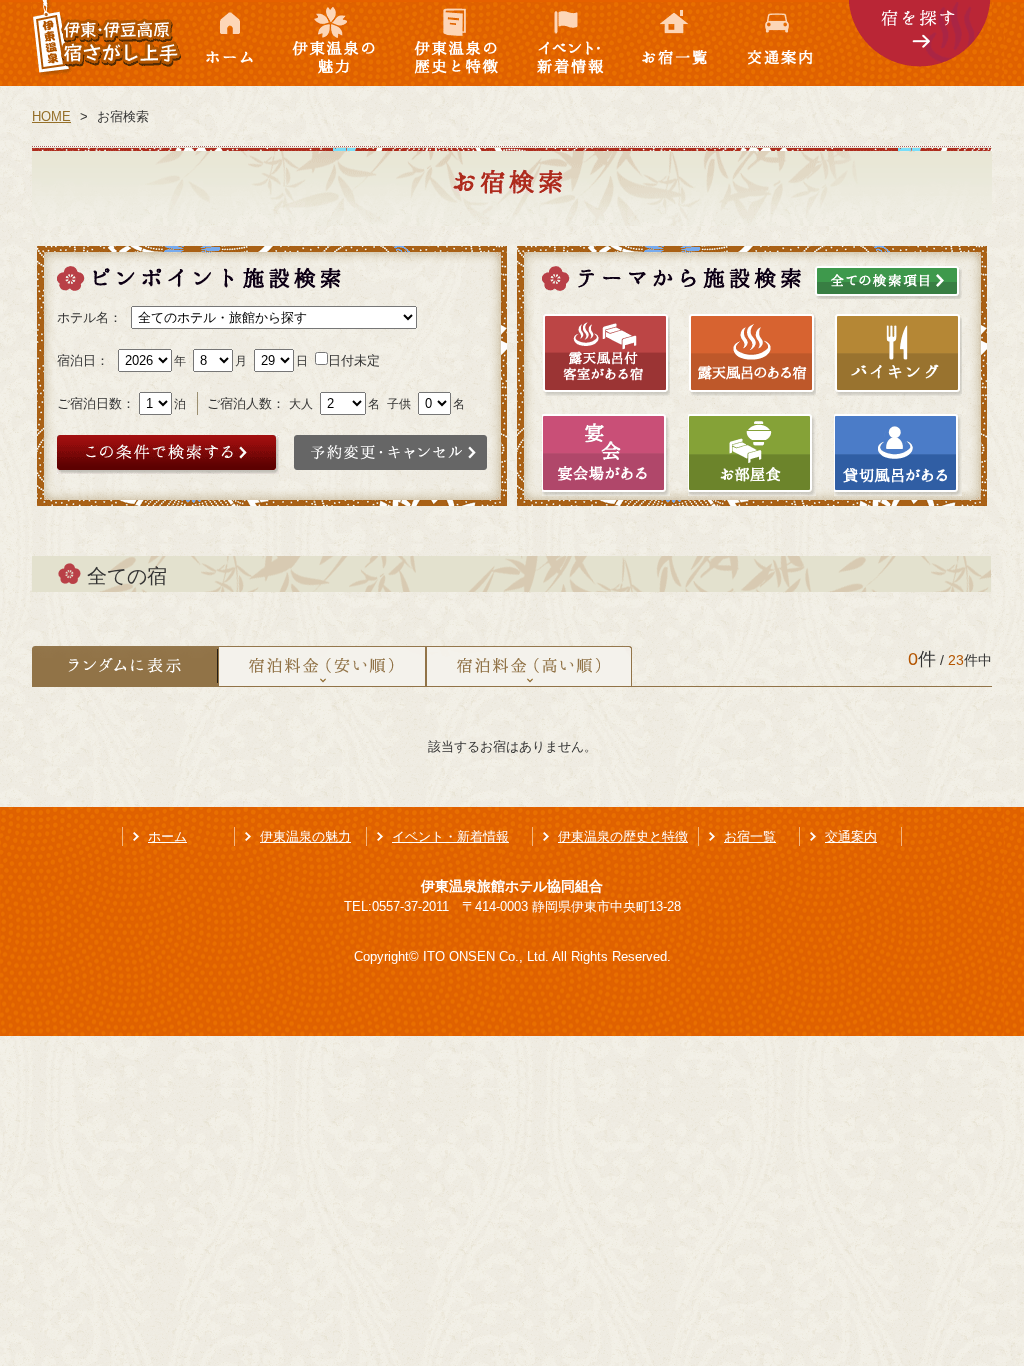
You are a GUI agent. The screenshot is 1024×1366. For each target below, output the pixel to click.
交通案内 (789, 43)
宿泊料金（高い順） (529, 666)
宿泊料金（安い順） (322, 666)
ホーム (230, 43)
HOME (51, 116)
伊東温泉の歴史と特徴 (457, 43)
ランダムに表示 (125, 666)
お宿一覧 (677, 43)
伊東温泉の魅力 (335, 43)
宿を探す (920, 43)
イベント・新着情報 (572, 43)
